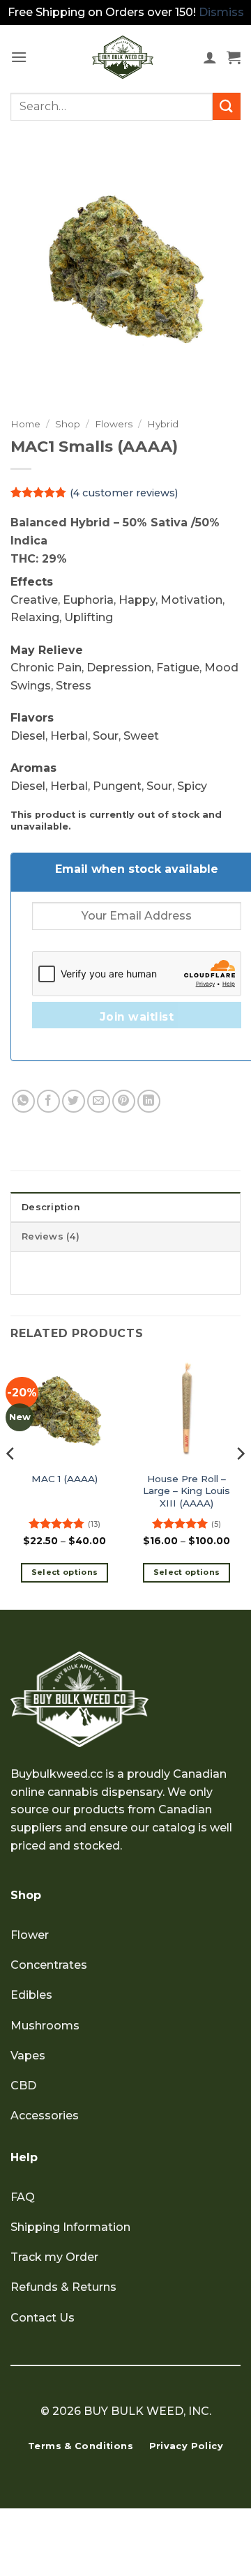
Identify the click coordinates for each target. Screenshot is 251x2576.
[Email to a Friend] (99, 1101)
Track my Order (54, 2257)
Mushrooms (45, 2026)
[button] (19, 57)
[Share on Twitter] (74, 1101)
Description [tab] (51, 1207)
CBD (23, 2086)
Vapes (28, 2056)
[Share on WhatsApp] (23, 1101)
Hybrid (163, 424)
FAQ (23, 2197)
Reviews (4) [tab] (51, 1236)
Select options (65, 1572)
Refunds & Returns (63, 2287)
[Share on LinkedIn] (149, 1101)
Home (25, 424)
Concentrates (49, 1965)
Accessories (45, 2116)
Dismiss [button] (221, 12)
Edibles (31, 1995)
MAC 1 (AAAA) (64, 1479)
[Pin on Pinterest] (124, 1101)
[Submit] (227, 106)
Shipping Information (70, 2227)
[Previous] (11, 1481)
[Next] (240, 1481)
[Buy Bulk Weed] (123, 57)
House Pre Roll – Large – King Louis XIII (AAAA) (187, 1491)
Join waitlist (137, 1017)
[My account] (210, 57)
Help (24, 2157)
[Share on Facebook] (48, 1101)
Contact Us (43, 2318)
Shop (68, 424)
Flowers (114, 424)
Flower (30, 1935)
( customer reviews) (124, 493)
